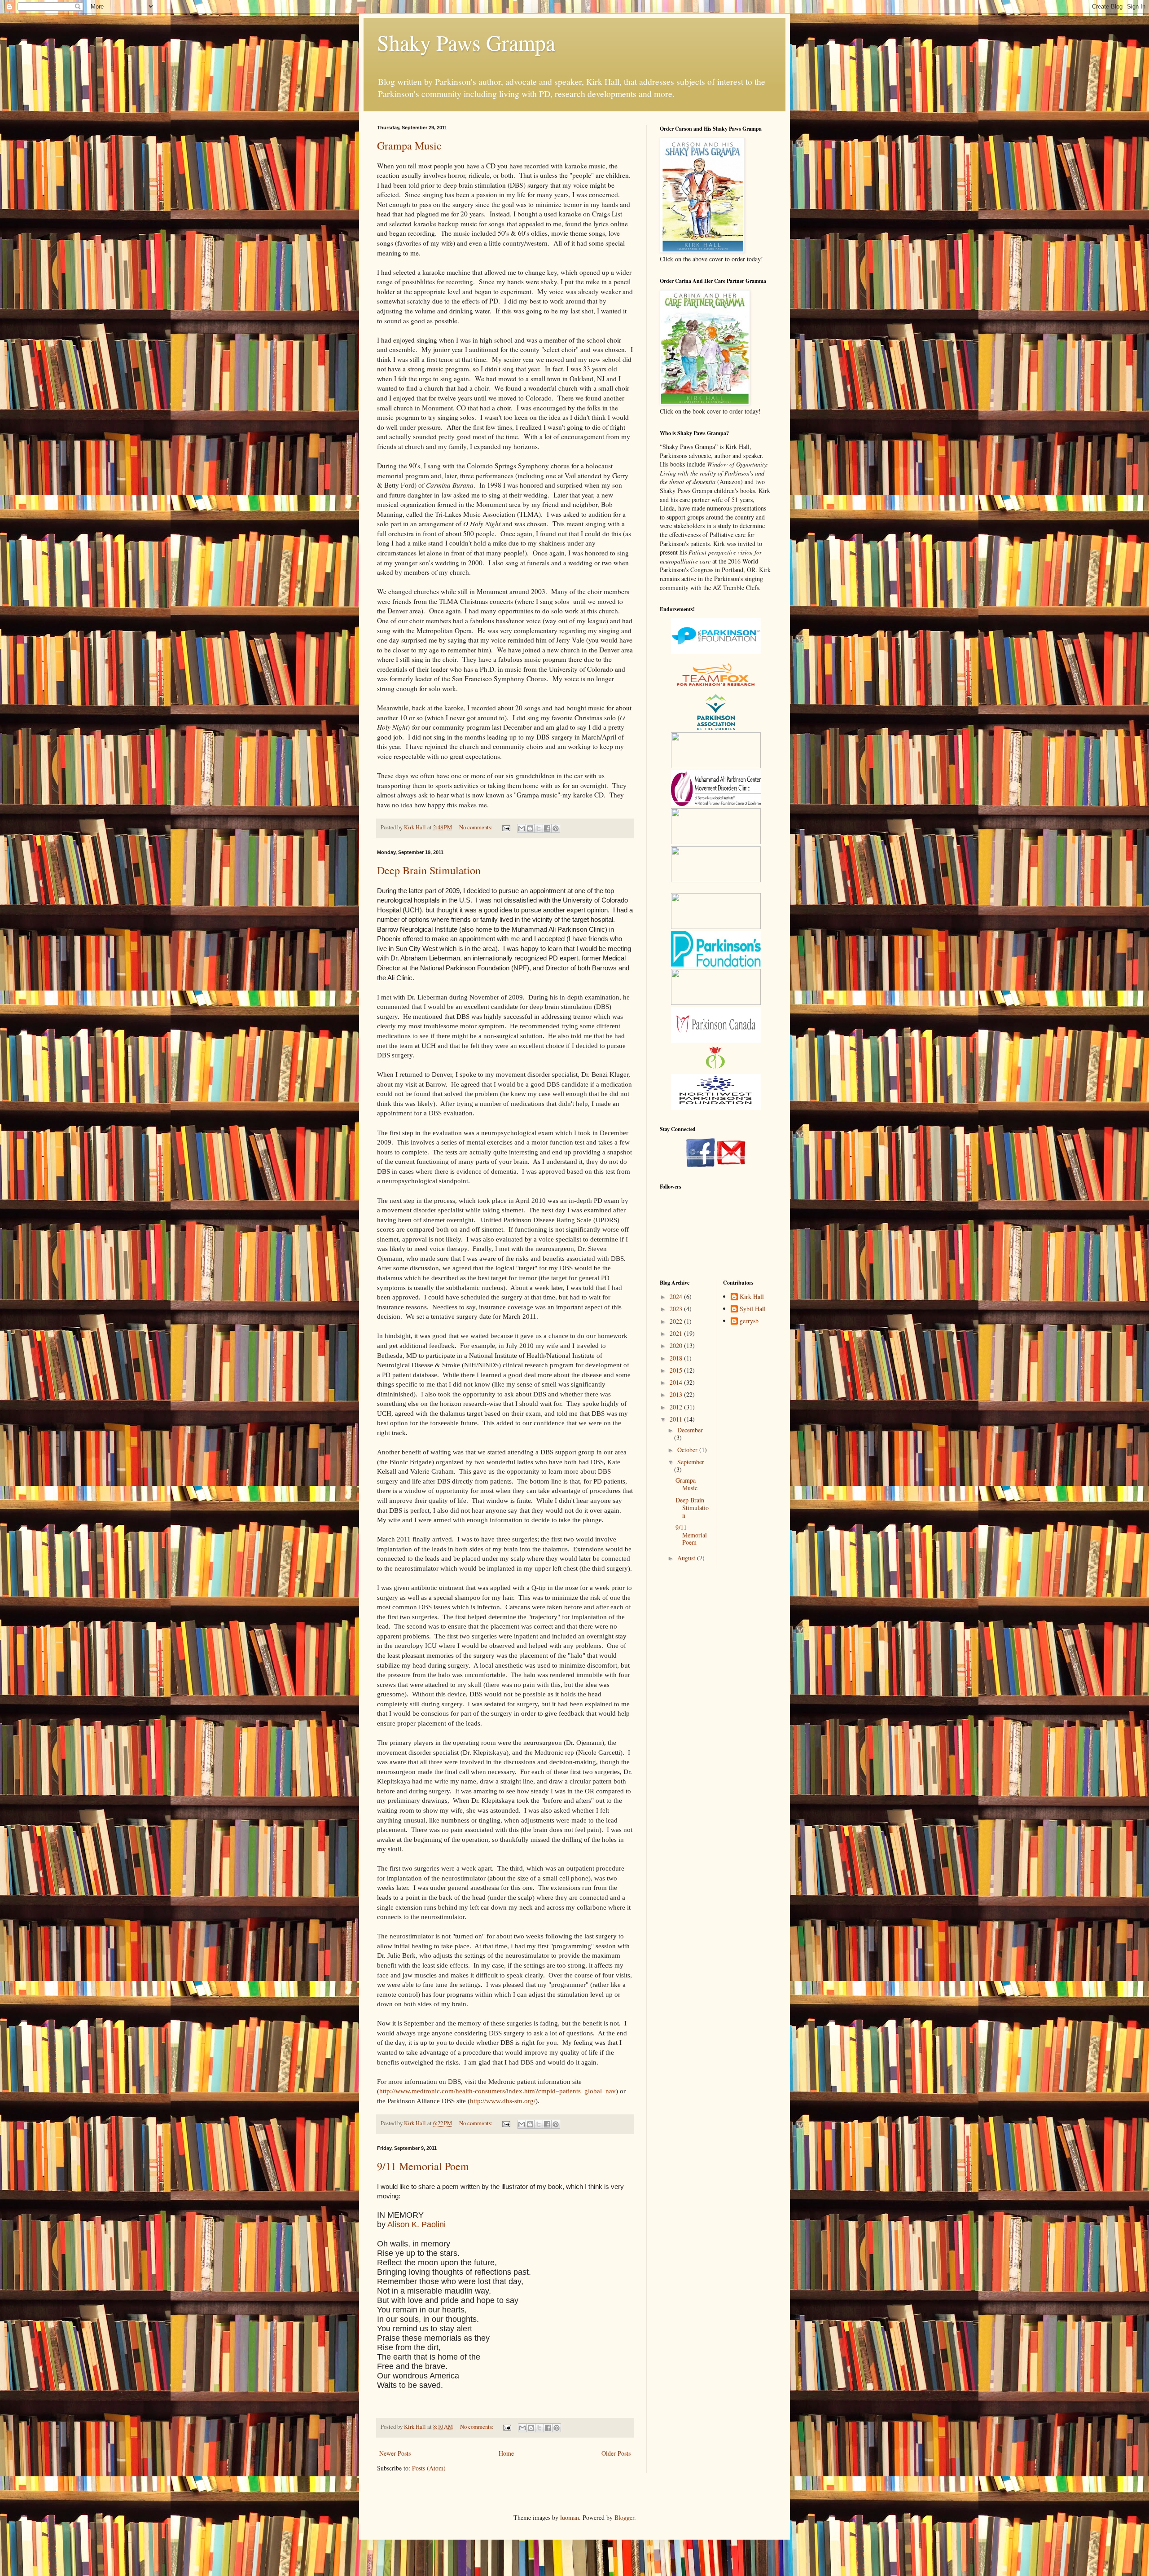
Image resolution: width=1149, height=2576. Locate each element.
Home (506, 2453)
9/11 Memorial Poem (423, 2166)
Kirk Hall (752, 1297)
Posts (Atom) (429, 2468)
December (690, 1430)
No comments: (477, 827)
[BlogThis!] (530, 828)
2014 (677, 1382)
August (687, 1558)
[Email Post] (506, 827)
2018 (677, 1358)
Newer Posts (395, 2453)
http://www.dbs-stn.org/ (503, 2101)
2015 (677, 1370)
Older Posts (616, 2453)
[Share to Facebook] (547, 828)
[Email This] (522, 828)
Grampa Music (409, 145)
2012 (677, 1407)
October (688, 1450)
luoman (570, 2517)
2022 (677, 1321)
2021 (677, 1333)
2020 (677, 1345)
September (691, 1462)
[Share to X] (539, 828)
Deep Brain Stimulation (429, 870)
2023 (677, 1309)
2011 (677, 1419)
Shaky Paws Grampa (466, 42)
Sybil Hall (753, 1309)
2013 (677, 1394)
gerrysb (749, 1321)
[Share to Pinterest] (556, 828)
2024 (677, 1297)
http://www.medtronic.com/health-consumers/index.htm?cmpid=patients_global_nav (498, 2091)
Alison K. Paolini (417, 2224)
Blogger (624, 2517)
